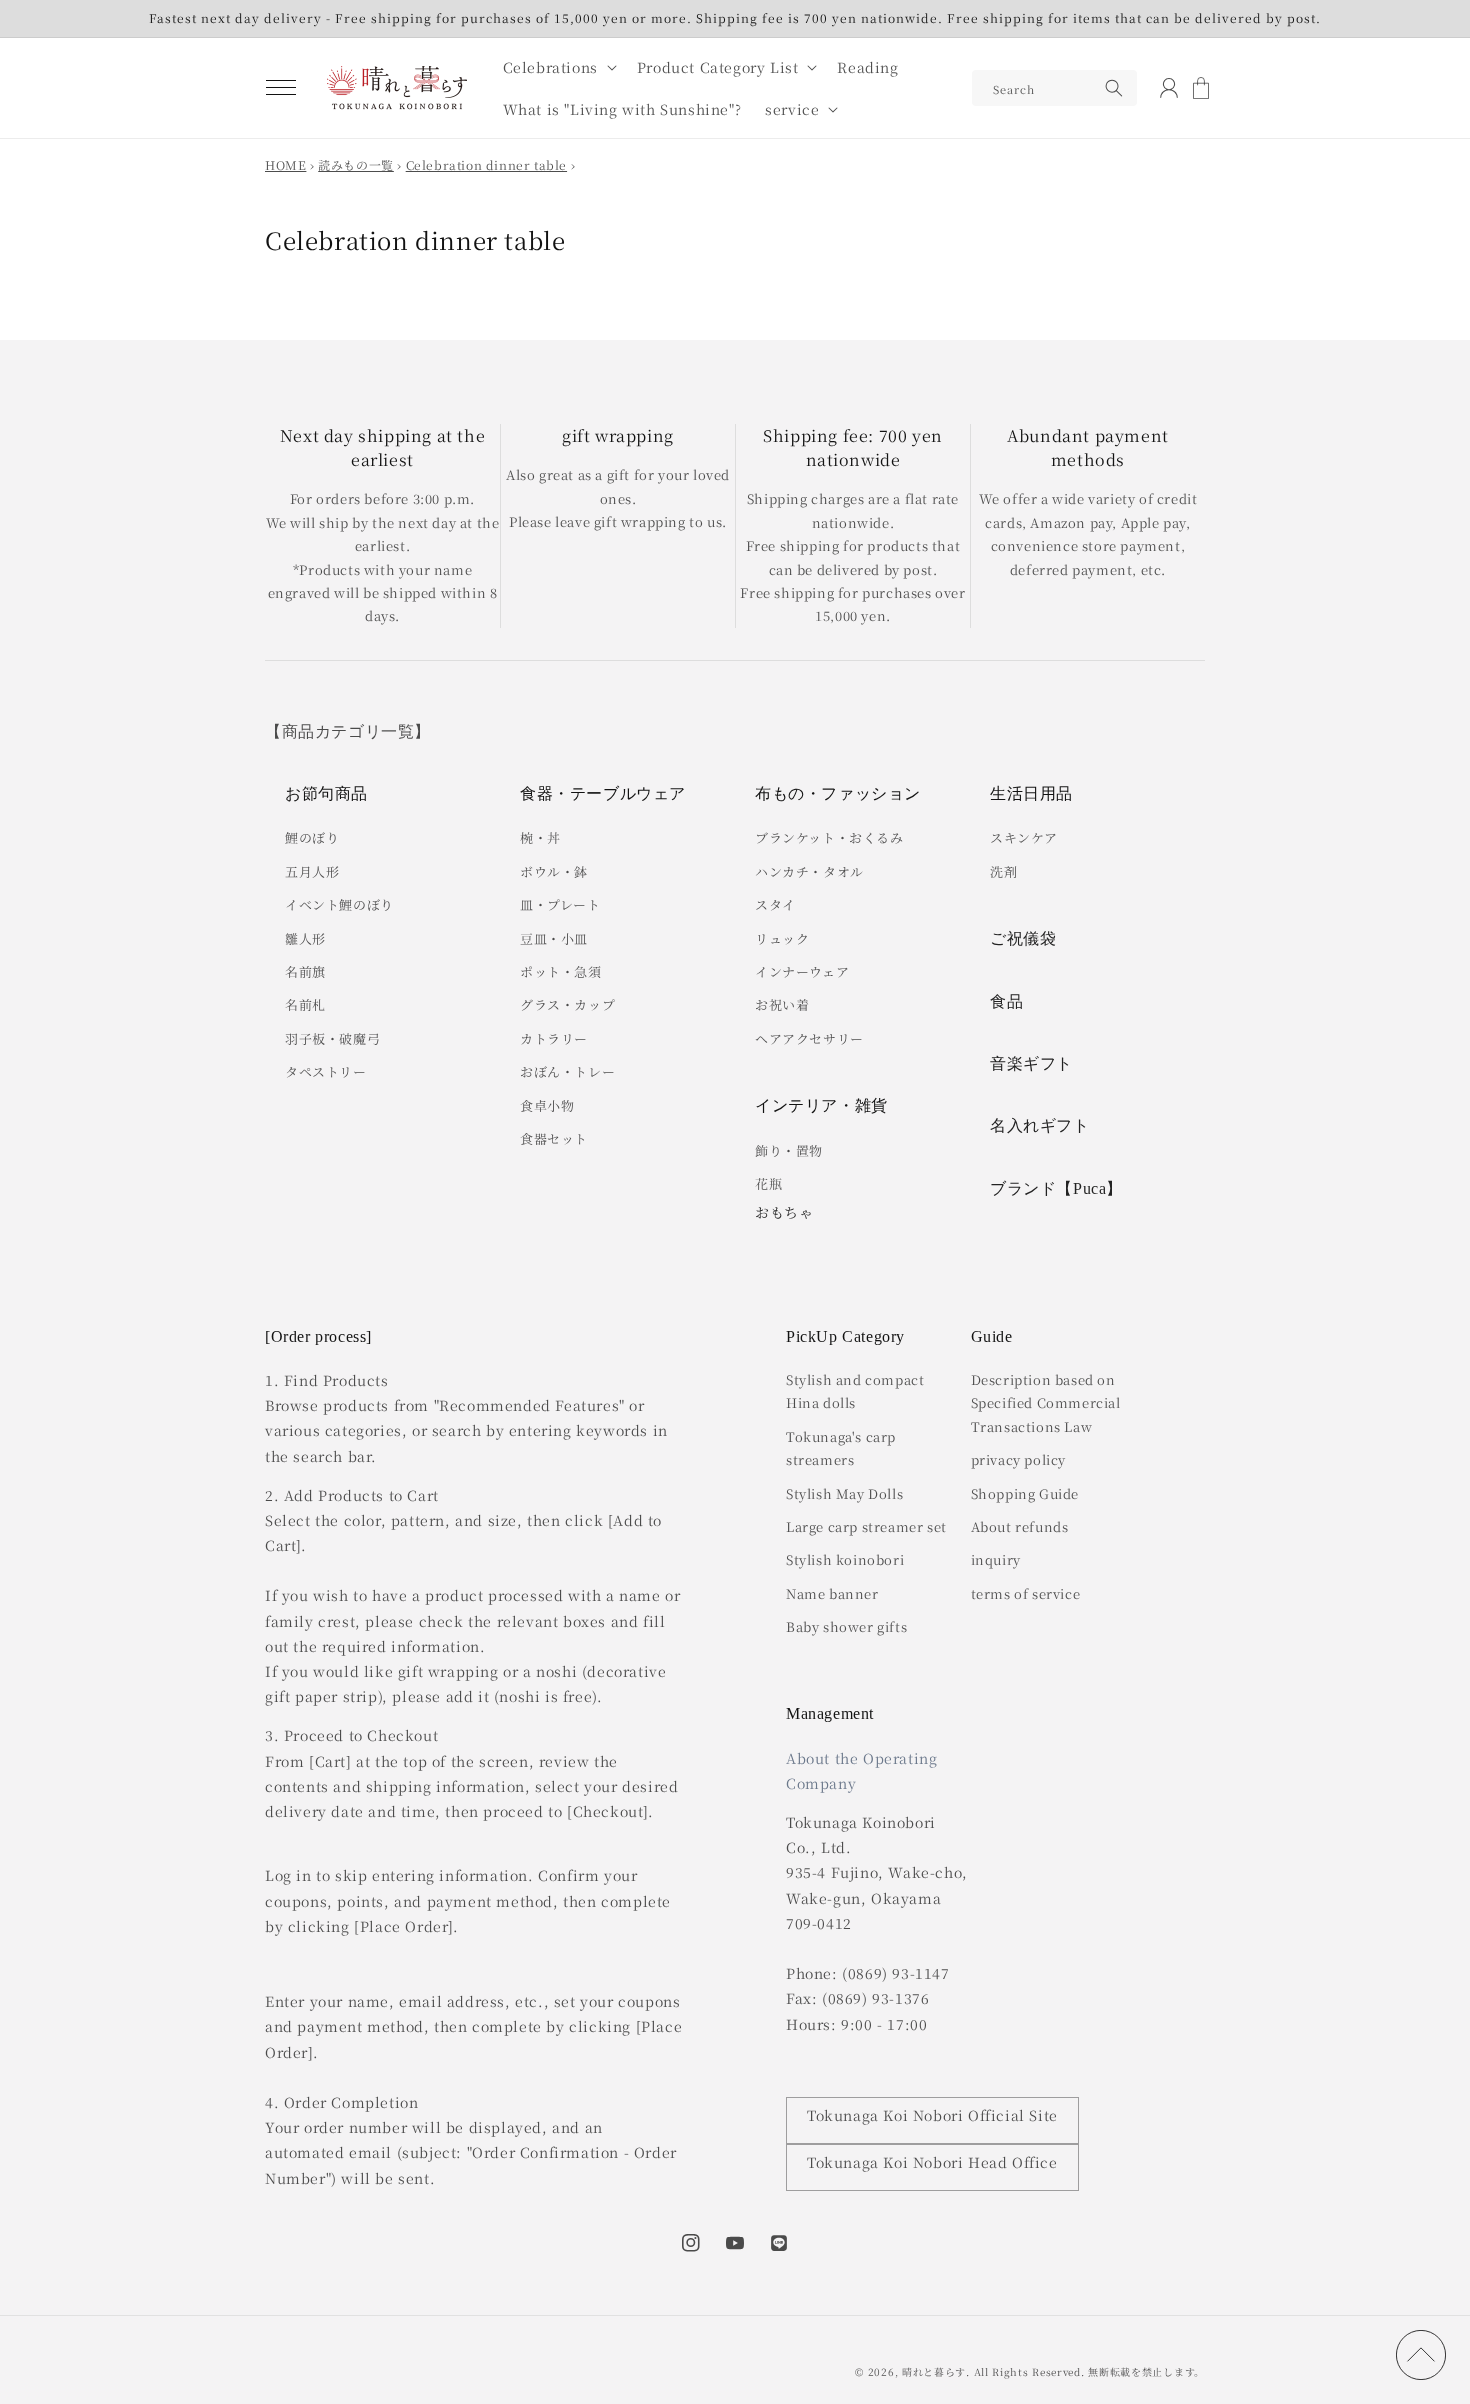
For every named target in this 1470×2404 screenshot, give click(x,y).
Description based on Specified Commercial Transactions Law (1046, 1403)
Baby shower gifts (846, 1626)
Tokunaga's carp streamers (841, 1448)
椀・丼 (540, 837)
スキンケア (1024, 837)
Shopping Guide (1025, 1493)
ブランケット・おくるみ (829, 837)
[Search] (1114, 88)
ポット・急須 (561, 971)
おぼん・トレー (567, 1071)
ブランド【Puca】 (1056, 1188)
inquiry (996, 1559)
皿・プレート (560, 904)
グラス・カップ (567, 1004)
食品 (1006, 1001)
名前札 (305, 1004)
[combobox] (1054, 88)
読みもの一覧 (356, 164)
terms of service (1026, 1593)
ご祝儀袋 (1023, 938)
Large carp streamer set (866, 1526)
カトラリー (554, 1038)
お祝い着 (782, 1004)
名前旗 (305, 971)
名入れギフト (1040, 1125)
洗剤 (1003, 871)
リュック (782, 938)
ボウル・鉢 (554, 871)
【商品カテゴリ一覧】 (348, 731)
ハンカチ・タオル (809, 871)
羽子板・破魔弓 (332, 1038)
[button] (281, 88)
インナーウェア (802, 971)
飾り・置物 (789, 1150)
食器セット (554, 1138)
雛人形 (305, 938)
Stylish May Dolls (844, 1493)
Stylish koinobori (845, 1559)
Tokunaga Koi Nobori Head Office (932, 2162)
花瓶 (768, 1183)
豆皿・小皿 (554, 938)
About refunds (1020, 1526)
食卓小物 (547, 1105)
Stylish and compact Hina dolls (855, 1391)
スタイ (775, 904)
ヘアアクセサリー (809, 1038)
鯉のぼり (312, 837)
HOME (285, 164)
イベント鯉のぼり (339, 904)
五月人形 (312, 871)
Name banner (832, 1593)
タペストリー (326, 1071)
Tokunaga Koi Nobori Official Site (932, 2115)
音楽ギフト (1031, 1063)
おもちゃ (784, 1212)
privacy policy (1018, 1459)
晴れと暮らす (934, 2371)
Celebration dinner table (486, 164)
